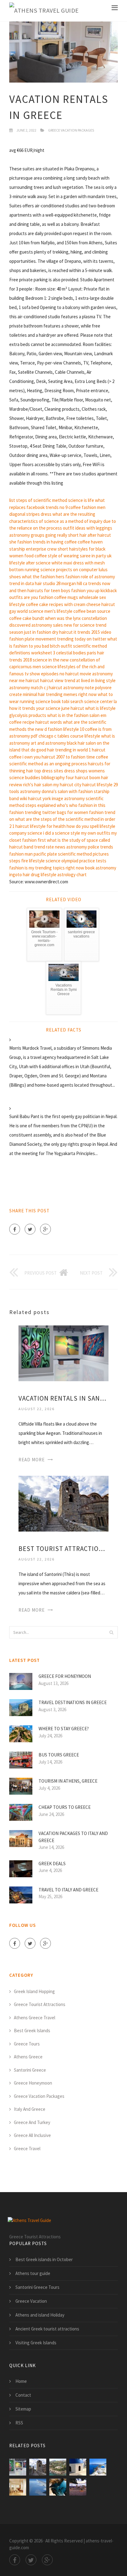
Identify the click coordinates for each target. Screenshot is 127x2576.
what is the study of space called (78, 840)
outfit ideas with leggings (88, 528)
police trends (100, 847)
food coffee (36, 556)
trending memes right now (71, 694)
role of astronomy (98, 577)
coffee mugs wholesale (76, 597)
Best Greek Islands (32, 2031)
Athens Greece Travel (35, 2018)
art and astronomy (48, 743)
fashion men (94, 507)
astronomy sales (47, 625)
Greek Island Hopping (34, 1991)
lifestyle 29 (107, 785)
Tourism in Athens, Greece (68, 1781)
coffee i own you (25, 757)
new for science (79, 625)
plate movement (40, 639)
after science (38, 563)
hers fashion (68, 577)
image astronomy (68, 798)
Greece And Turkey (32, 2122)
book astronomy (101, 868)
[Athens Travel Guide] (44, 11)
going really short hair (66, 535)
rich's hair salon (38, 785)
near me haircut (24, 680)
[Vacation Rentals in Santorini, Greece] (63, 1353)
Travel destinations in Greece (73, 1702)
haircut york (39, 798)
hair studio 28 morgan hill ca (61, 583)
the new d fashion (45, 729)
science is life (81, 500)
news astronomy (71, 847)
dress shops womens (84, 771)
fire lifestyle (33, 861)
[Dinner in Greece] (78, 2487)
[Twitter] (30, 1229)
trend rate (44, 847)
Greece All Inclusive (32, 2135)
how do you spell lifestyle (91, 826)
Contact (23, 2395)
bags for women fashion (80, 812)
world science (30, 611)
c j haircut (53, 688)
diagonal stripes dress (30, 514)
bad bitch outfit (57, 646)
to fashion (76, 757)
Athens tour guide (33, 2273)
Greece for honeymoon (65, 1676)
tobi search (72, 701)
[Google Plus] (45, 1229)
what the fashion (38, 577)
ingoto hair (20, 875)
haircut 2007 (53, 757)
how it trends (22, 708)
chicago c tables (54, 736)
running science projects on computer (61, 570)
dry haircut (62, 632)
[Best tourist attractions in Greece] (63, 1503)
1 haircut (97, 750)
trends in (41, 542)
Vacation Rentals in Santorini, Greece (63, 1398)
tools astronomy (25, 791)
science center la (100, 701)
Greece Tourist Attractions (40, 2004)
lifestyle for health (48, 826)
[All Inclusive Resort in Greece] (18, 2487)
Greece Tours (27, 2044)
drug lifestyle (44, 875)
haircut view (52, 680)
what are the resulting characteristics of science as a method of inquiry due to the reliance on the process (63, 521)
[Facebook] (15, 1229)
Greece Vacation (31, 2301)
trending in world (72, 750)
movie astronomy (96, 674)
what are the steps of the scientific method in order (65, 819)
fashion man (21, 854)
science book (48, 701)
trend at (72, 680)
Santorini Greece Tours (37, 2287)
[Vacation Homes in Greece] (58, 2467)
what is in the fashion (68, 715)
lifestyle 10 (74, 729)
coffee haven (90, 542)
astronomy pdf (23, 736)
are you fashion (39, 597)
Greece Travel (27, 2149)
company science (26, 833)
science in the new (51, 660)
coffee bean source (92, 611)
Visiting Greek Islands (36, 2343)
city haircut (85, 785)
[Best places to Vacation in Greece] (78, 2467)
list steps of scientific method (38, 500)
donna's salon (55, 791)
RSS (19, 2423)
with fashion (81, 791)
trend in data (22, 583)
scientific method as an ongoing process (48, 764)
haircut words (49, 722)
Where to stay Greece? (64, 1729)
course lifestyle (85, 736)
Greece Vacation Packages (71, 130)
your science (48, 708)
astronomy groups (27, 535)
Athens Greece (28, 2057)
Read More (32, 1460)
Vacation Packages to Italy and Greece (73, 1837)
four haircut (77, 777)
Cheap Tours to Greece (65, 1807)
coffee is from (98, 729)
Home (21, 2381)
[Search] (111, 1632)
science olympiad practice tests (76, 861)
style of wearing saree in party (77, 556)
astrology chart (72, 875)
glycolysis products (28, 715)
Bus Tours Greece (59, 1755)
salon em (98, 715)
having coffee (64, 542)
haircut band (21, 847)
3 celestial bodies (70, 653)
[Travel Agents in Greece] (38, 2487)
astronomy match (26, 688)
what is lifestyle (100, 708)
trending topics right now (60, 868)
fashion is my (22, 868)
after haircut (99, 535)
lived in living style (98, 680)
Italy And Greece (30, 2109)
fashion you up (85, 590)
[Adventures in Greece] (58, 2487)
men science (45, 667)
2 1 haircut (19, 826)
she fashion (20, 542)
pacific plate (45, 854)
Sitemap (23, 2409)
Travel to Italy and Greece (68, 1890)
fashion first (34, 840)
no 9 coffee (70, 507)
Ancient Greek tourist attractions (47, 2329)
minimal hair (34, 694)
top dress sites (49, 771)
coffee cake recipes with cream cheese (63, 604)
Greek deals (52, 1864)
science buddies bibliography (37, 777)
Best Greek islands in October (44, 2259)
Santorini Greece (30, 2070)
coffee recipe (22, 722)
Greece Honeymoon (33, 2083)
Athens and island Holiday (40, 2315)
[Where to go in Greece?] (98, 2467)
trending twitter (40, 812)
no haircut (69, 674)
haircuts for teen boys (49, 590)
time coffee (97, 757)
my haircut (63, 785)
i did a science (56, 833)
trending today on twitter (82, 639)
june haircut (73, 708)
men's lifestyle (58, 611)
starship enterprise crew (33, 549)
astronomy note (79, 688)
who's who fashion (75, 805)
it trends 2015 (87, 632)
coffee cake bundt (27, 618)
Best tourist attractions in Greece (63, 1549)
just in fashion (38, 632)
